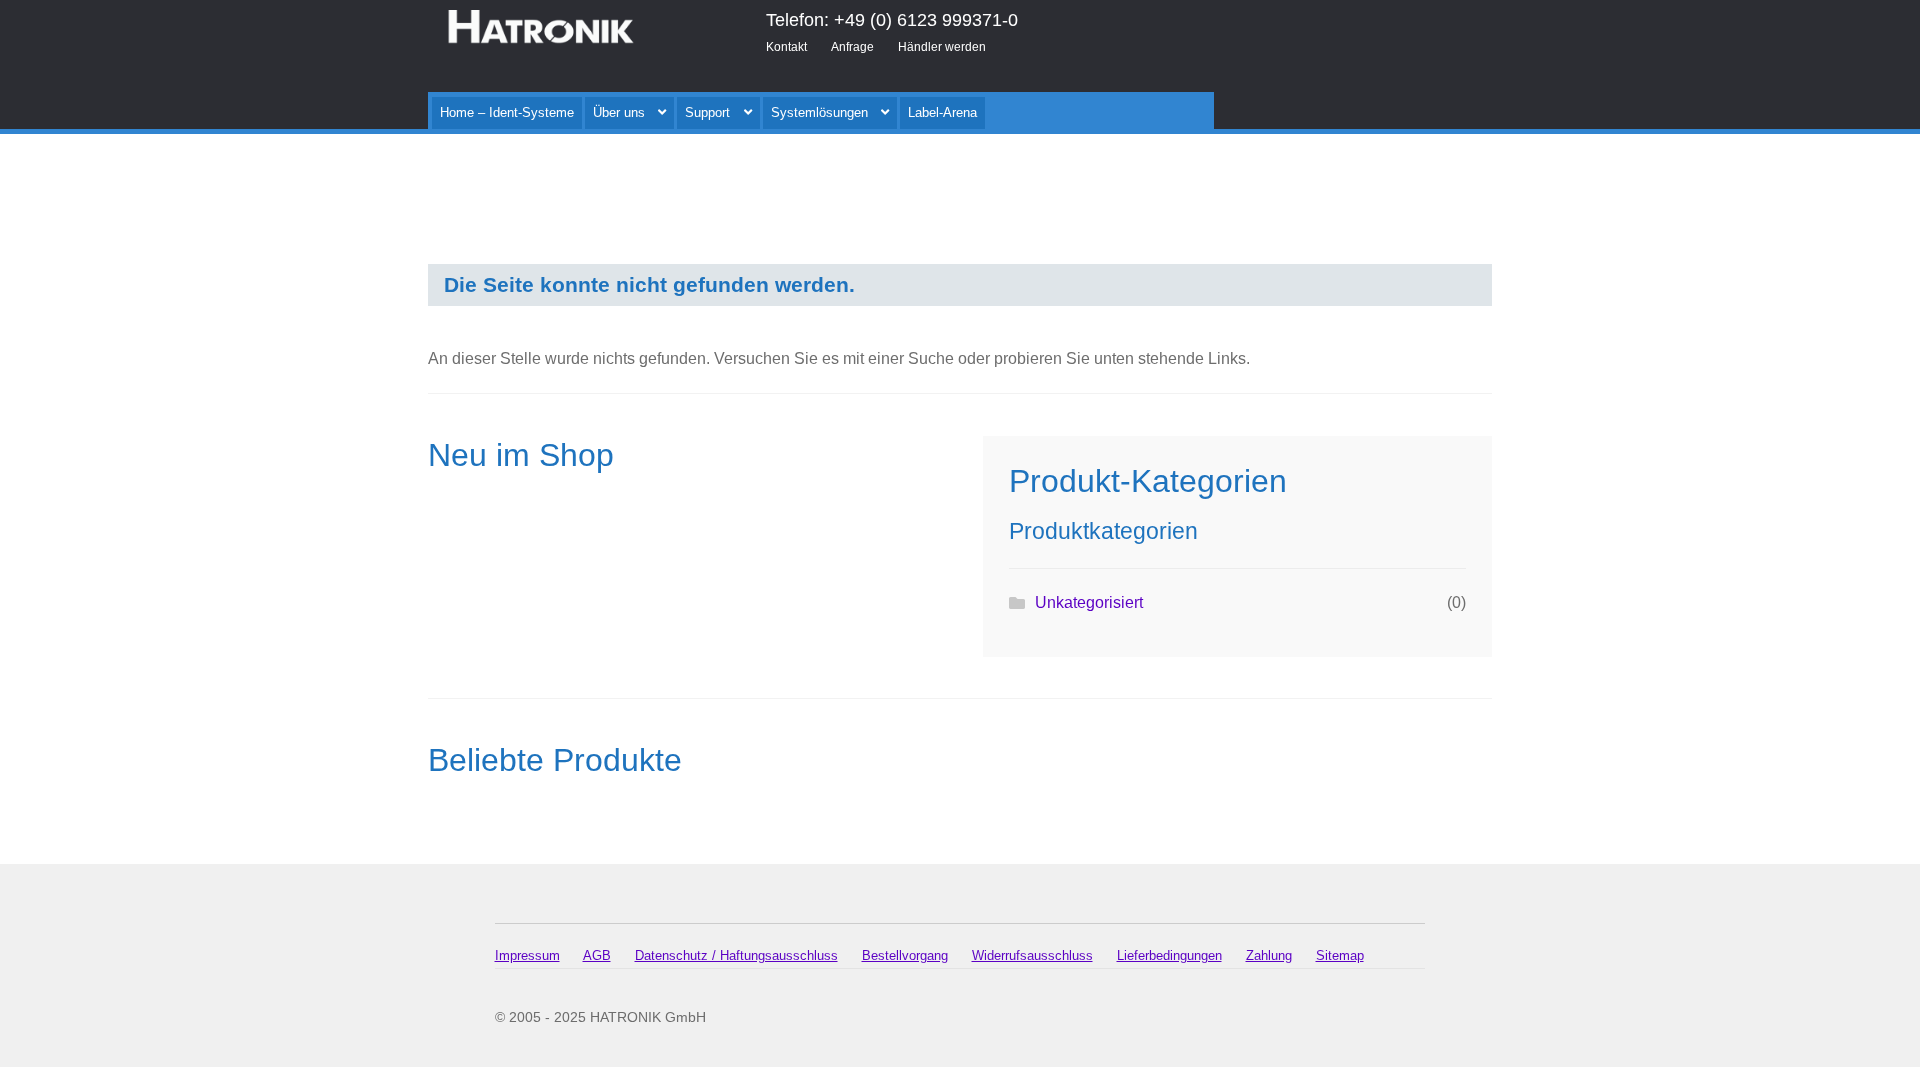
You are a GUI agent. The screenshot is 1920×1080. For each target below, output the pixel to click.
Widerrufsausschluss (1032, 955)
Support (707, 112)
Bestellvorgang (905, 955)
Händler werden (942, 47)
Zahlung (1269, 955)
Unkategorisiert (1089, 602)
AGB (597, 955)
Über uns (619, 112)
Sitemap (1340, 955)
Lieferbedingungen (1169, 955)
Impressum (527, 955)
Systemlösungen (819, 112)
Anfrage (852, 47)
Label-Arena (942, 112)
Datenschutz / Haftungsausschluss (736, 955)
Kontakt (786, 47)
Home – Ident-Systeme (507, 112)
